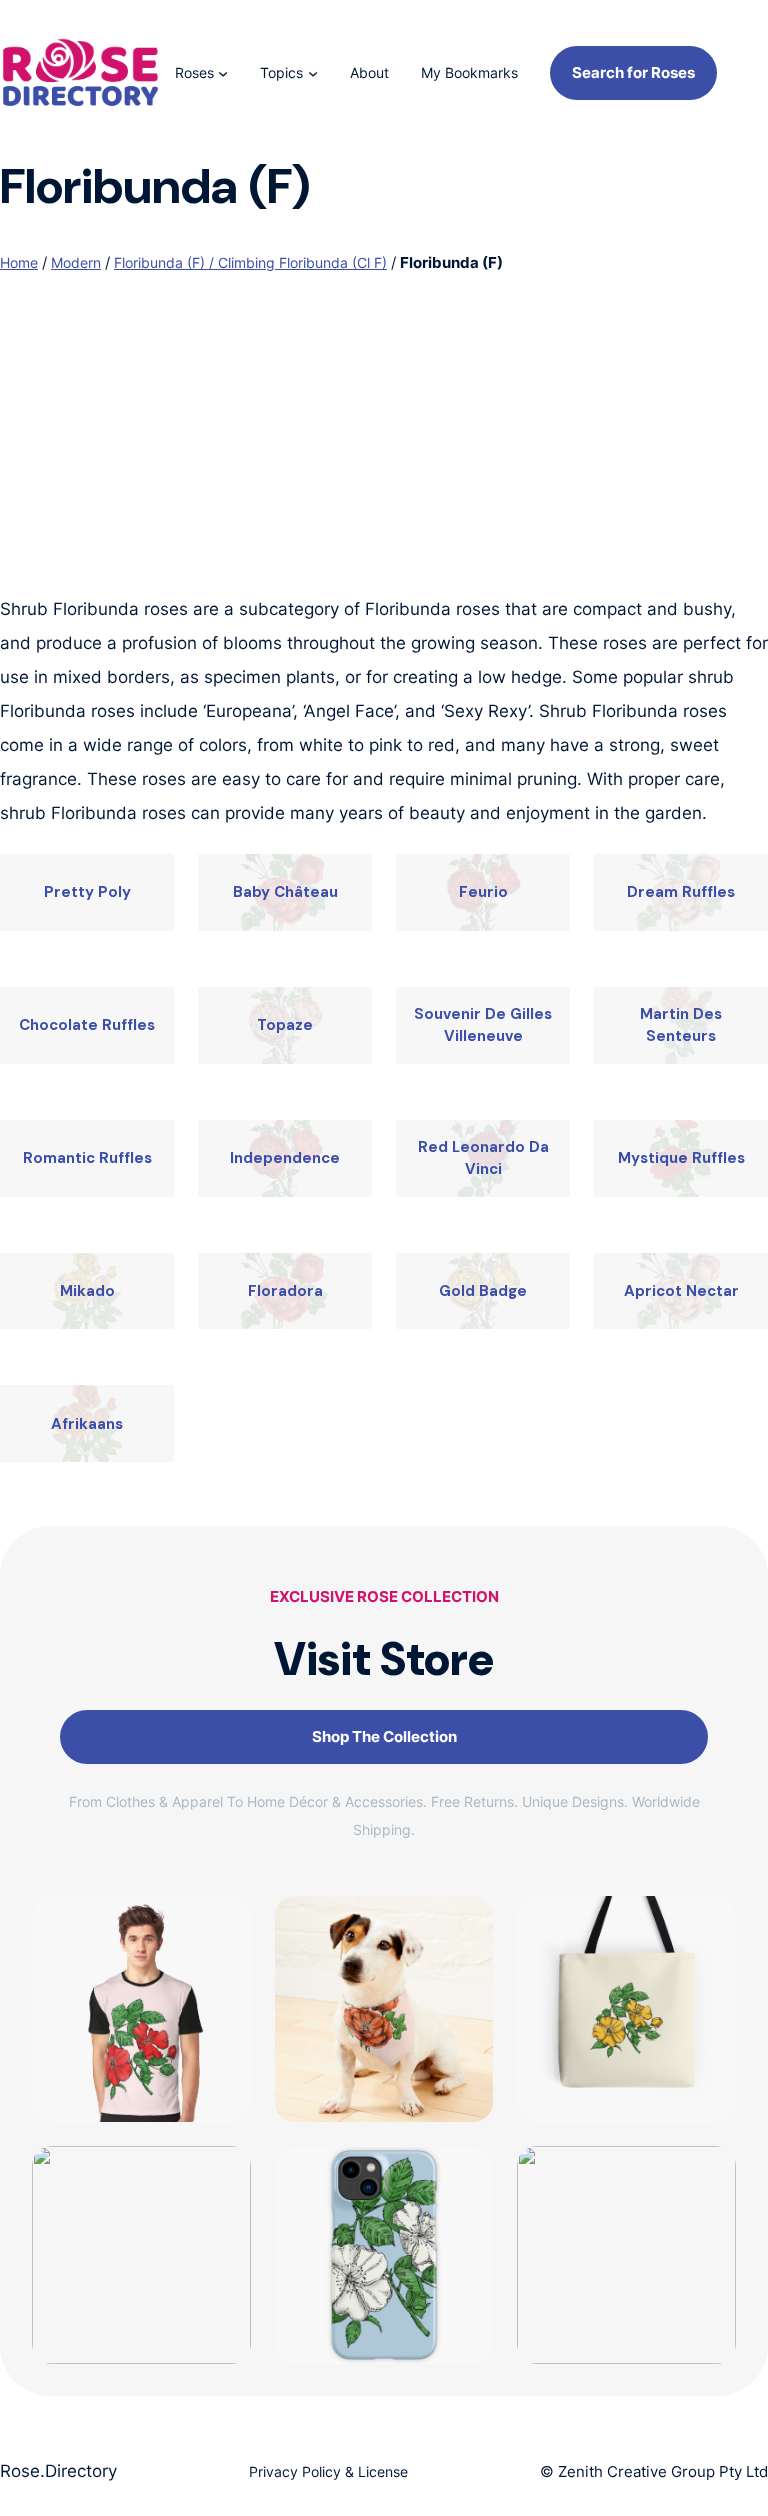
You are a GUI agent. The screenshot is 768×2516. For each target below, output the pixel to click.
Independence (285, 1158)
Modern (76, 262)
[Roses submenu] (223, 73)
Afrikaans (87, 1424)
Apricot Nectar (681, 1291)
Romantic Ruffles (87, 1158)
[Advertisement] (384, 442)
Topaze (285, 1025)
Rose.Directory (58, 2471)
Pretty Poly (87, 892)
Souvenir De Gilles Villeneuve (483, 1025)
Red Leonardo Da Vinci (483, 1158)
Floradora (285, 1291)
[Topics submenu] (313, 73)
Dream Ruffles (681, 892)
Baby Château (285, 892)
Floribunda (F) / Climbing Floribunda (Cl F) (250, 262)
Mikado (87, 1291)
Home (19, 262)
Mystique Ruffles (681, 1158)
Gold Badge (483, 1291)
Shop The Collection (384, 1736)
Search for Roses (633, 72)
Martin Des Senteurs (681, 1025)
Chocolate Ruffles (87, 1025)
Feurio (483, 892)
